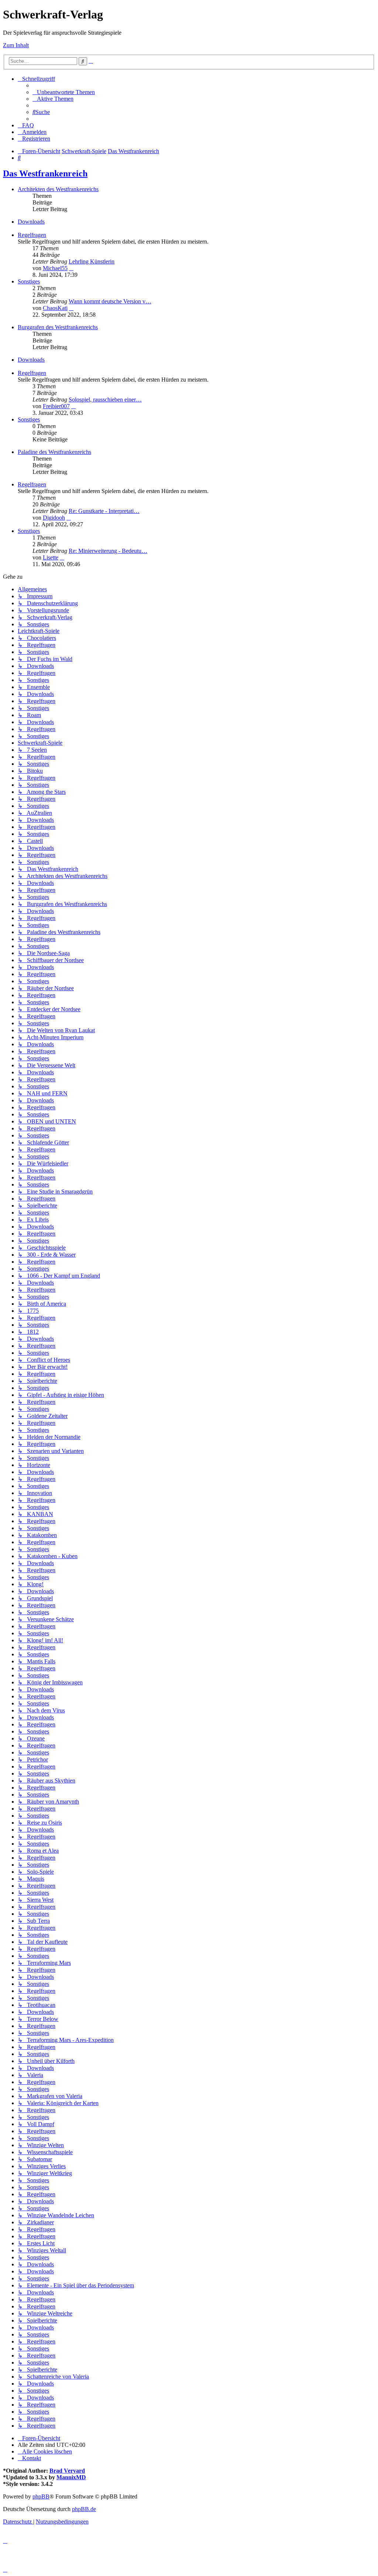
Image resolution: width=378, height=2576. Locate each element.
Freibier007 (56, 406)
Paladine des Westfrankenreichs (54, 452)
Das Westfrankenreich (45, 173)
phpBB (41, 2496)
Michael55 (55, 268)
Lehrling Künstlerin (92, 261)
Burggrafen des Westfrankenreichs (58, 327)
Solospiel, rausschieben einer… (105, 400)
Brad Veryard (67, 2471)
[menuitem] (64, 92)
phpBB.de (84, 2509)
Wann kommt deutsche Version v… (110, 301)
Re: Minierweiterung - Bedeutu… (108, 551)
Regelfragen (32, 235)
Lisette (51, 557)
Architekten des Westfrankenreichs (58, 189)
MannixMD (71, 2477)
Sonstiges (29, 281)
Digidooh (54, 518)
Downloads (31, 222)
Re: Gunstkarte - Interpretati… (104, 511)
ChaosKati (55, 308)
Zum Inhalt (16, 45)
